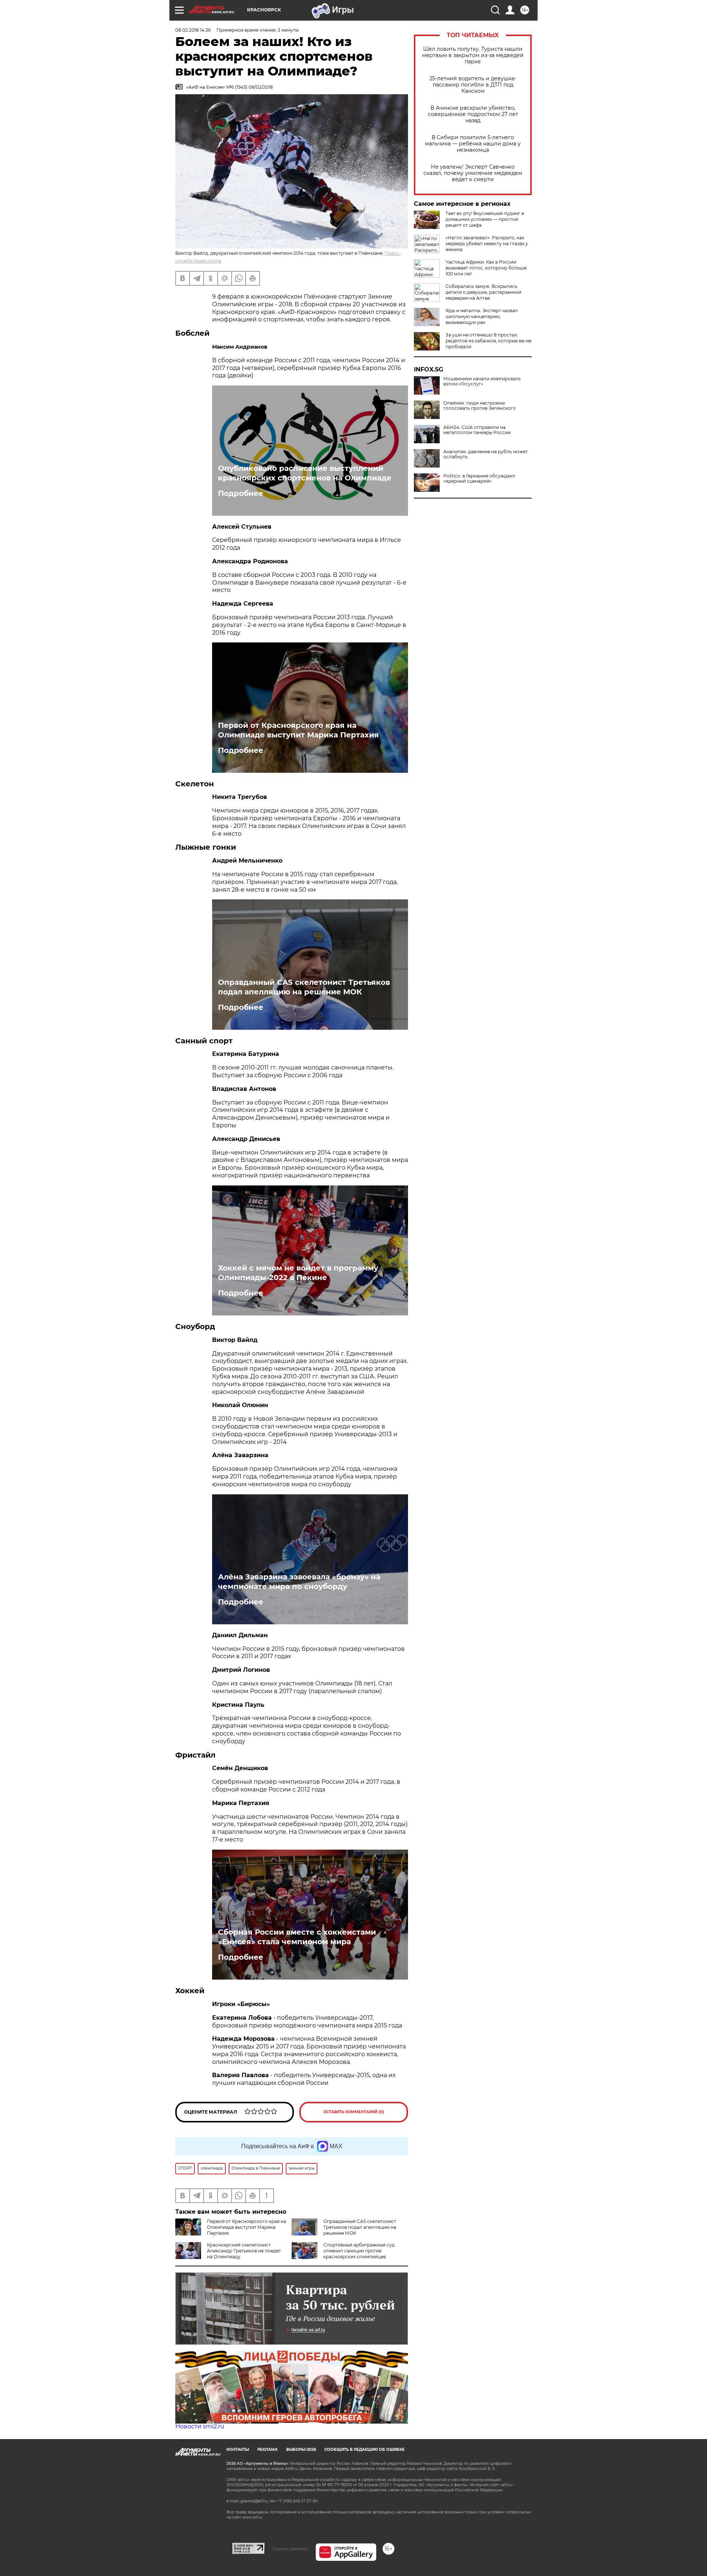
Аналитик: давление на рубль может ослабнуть (486, 454)
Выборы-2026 (301, 2450)
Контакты (238, 2450)
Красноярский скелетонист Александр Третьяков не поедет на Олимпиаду (244, 2251)
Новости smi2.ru (200, 2426)
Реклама (268, 2450)
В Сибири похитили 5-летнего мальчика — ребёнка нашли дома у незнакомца (473, 144)
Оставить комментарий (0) (354, 2112)
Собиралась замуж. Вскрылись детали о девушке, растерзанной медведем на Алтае (483, 292)
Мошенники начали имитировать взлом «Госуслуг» (482, 381)
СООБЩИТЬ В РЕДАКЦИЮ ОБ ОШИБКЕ (365, 2450)
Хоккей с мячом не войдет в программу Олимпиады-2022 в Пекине (298, 1273)
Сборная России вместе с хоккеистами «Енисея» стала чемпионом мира (297, 1937)
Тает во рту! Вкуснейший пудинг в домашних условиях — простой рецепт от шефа (485, 219)
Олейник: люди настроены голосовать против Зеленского (480, 406)
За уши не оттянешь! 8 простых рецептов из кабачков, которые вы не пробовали (488, 341)
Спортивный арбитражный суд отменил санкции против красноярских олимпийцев (359, 2251)
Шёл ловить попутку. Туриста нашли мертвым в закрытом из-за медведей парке (473, 55)
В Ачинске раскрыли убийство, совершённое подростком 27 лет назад (473, 114)
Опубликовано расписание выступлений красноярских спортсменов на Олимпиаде (305, 473)
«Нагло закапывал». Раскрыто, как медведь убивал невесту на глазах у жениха (487, 244)
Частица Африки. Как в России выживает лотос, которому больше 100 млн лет (486, 268)
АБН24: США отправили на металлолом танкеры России (477, 430)
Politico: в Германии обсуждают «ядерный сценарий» (479, 479)
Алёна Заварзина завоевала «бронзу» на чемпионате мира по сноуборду (299, 1582)
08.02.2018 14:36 (193, 30)
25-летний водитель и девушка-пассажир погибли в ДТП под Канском (473, 85)
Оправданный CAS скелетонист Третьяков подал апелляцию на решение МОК (304, 987)
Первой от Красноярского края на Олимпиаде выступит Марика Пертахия (298, 730)
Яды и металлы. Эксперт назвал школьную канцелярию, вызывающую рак (482, 316)
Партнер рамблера (290, 2549)
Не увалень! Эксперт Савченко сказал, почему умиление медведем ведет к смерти (473, 173)
